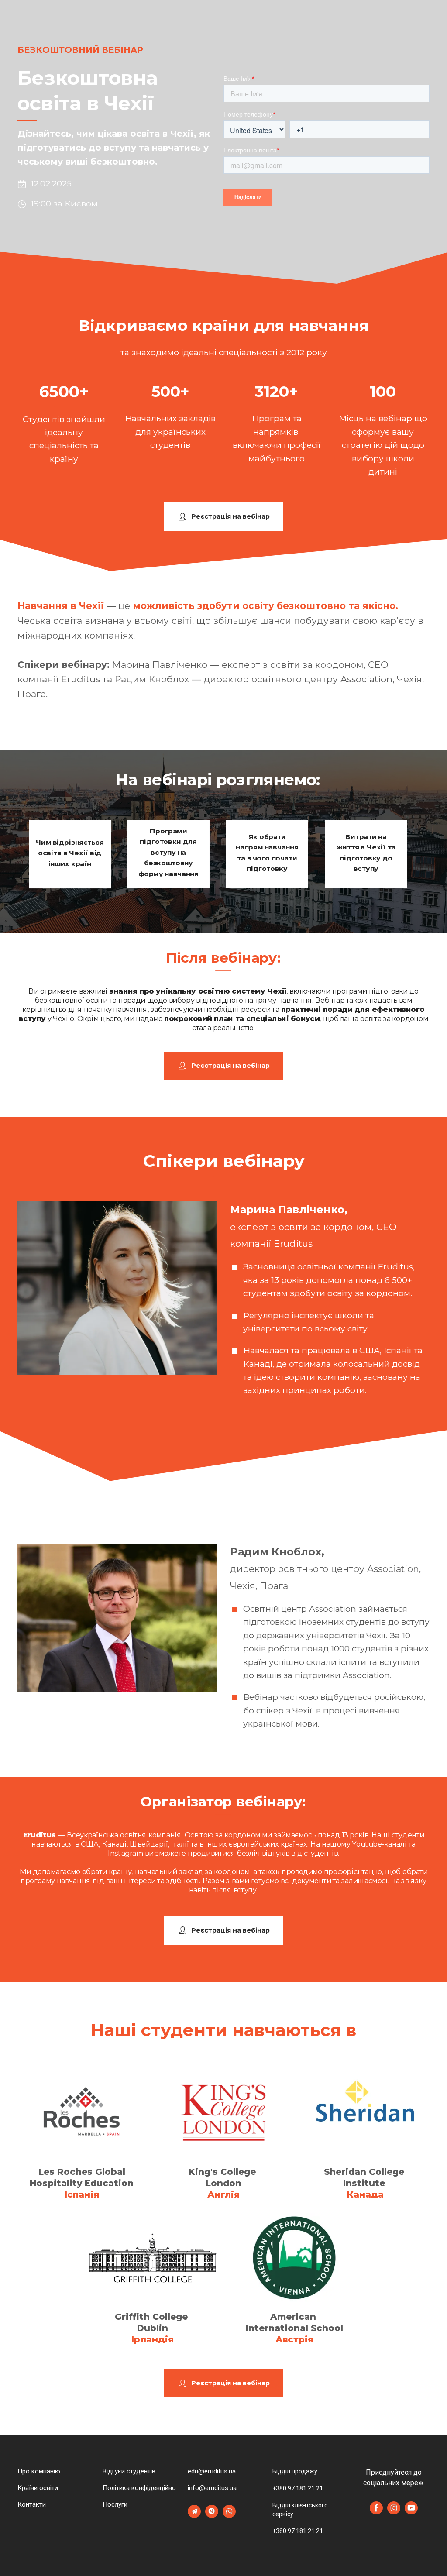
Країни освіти (38, 2488)
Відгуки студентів (129, 2471)
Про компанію (39, 2471)
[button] (223, 517)
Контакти (32, 2504)
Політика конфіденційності (143, 2488)
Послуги (115, 2504)
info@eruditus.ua (212, 2488)
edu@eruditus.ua (212, 2471)
